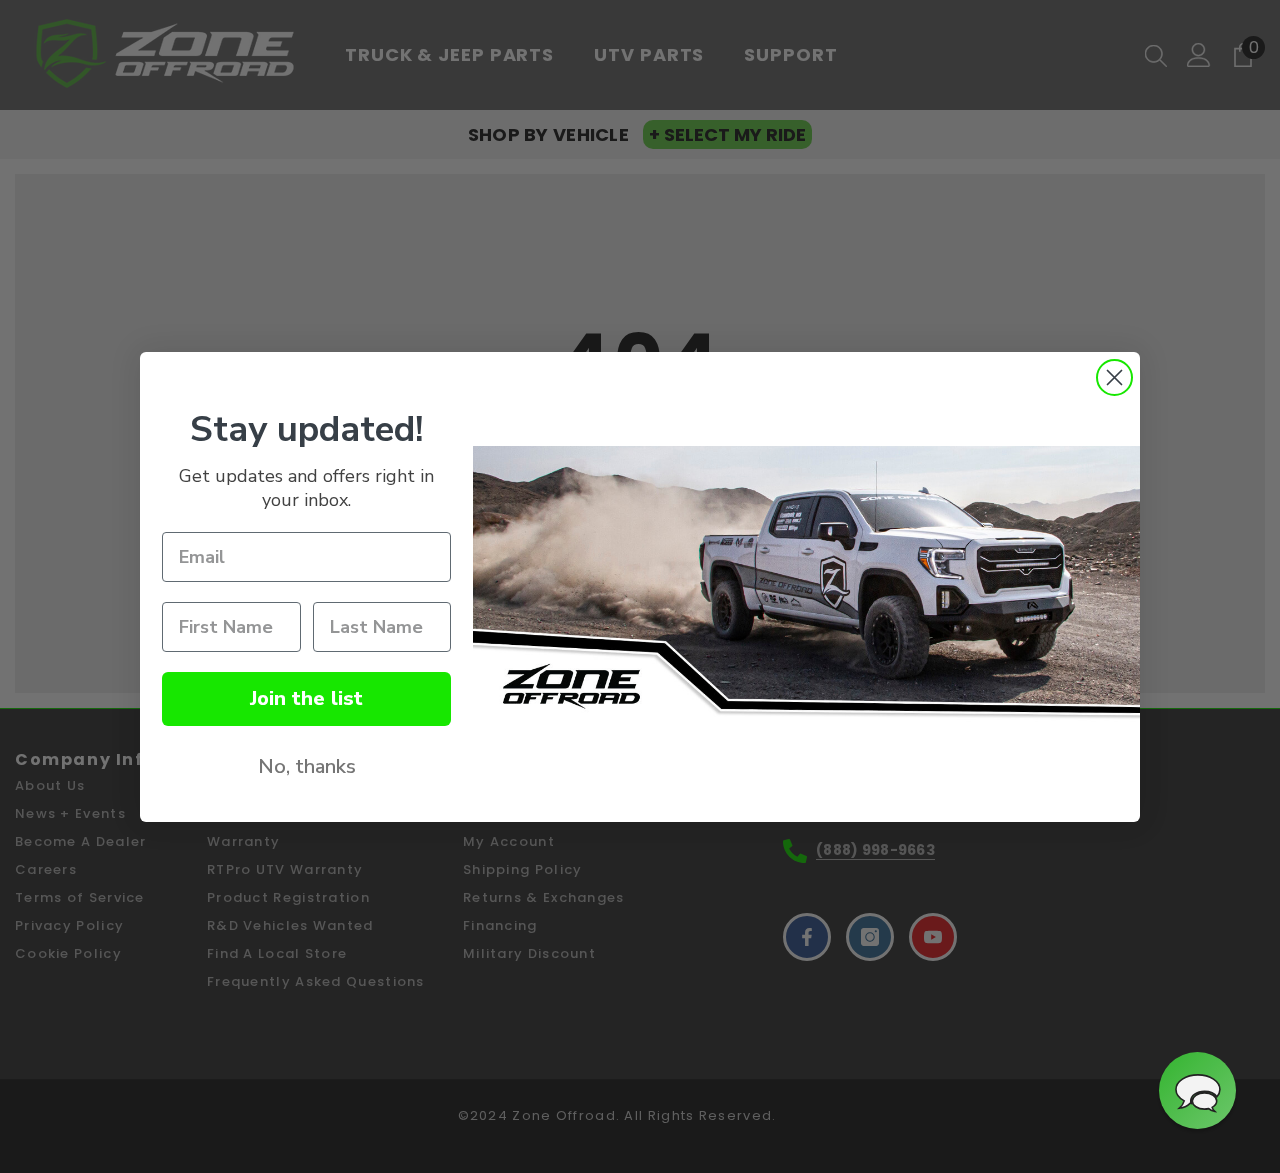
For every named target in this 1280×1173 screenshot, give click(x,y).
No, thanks (307, 766)
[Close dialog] (1114, 377)
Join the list (306, 698)
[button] (1197, 1090)
